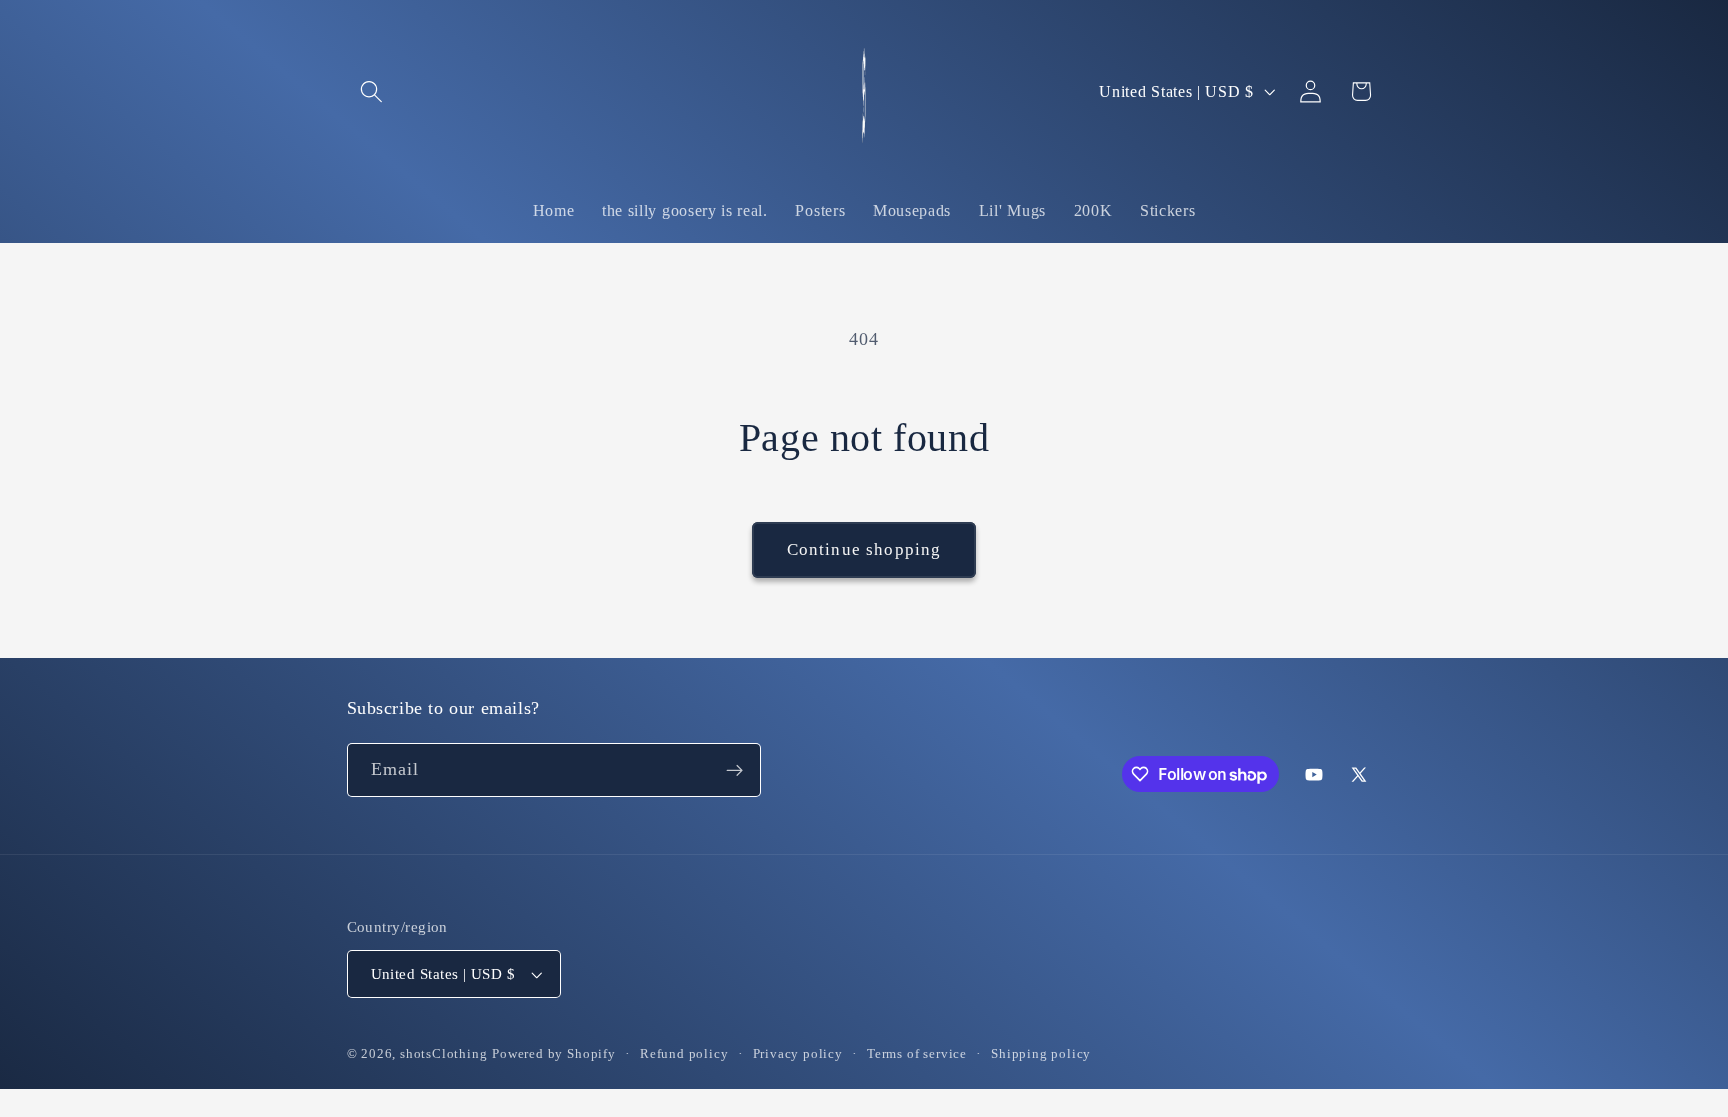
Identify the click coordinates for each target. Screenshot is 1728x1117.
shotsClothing (443, 1054)
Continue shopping (864, 549)
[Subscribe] (734, 770)
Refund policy (684, 1054)
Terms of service (917, 1054)
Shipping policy (1041, 1054)
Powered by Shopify (554, 1054)
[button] (372, 91)
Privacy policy (798, 1054)
